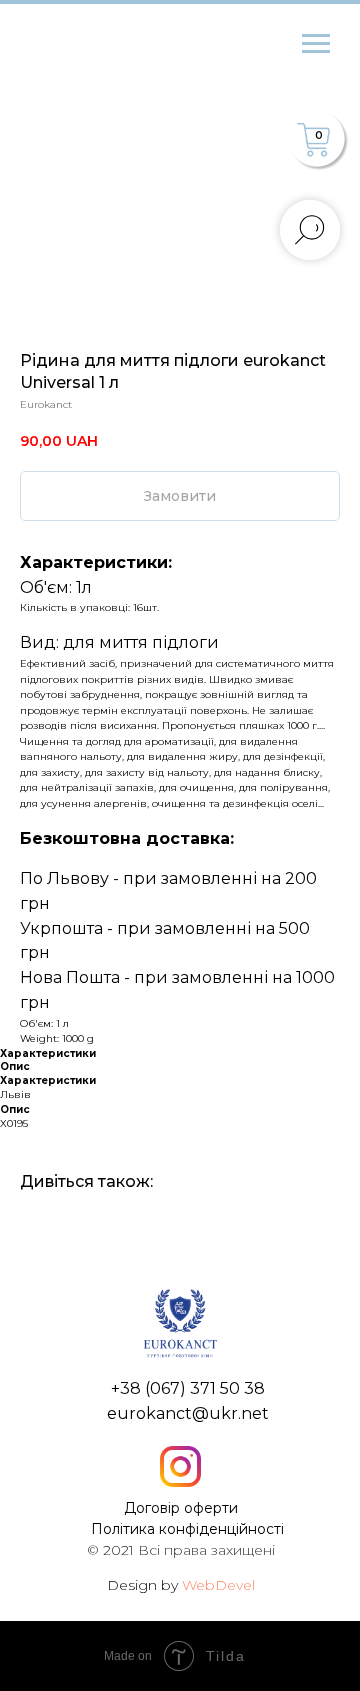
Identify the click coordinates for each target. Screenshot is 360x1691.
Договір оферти (181, 1508)
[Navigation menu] (316, 44)
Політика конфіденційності (187, 1529)
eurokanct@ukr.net (188, 1413)
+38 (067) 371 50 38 (188, 1388)
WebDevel (218, 1585)
